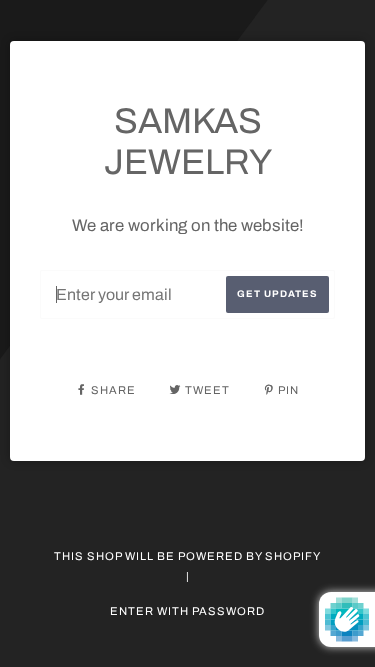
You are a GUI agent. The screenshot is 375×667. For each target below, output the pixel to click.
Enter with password (187, 611)
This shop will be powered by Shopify (187, 556)
